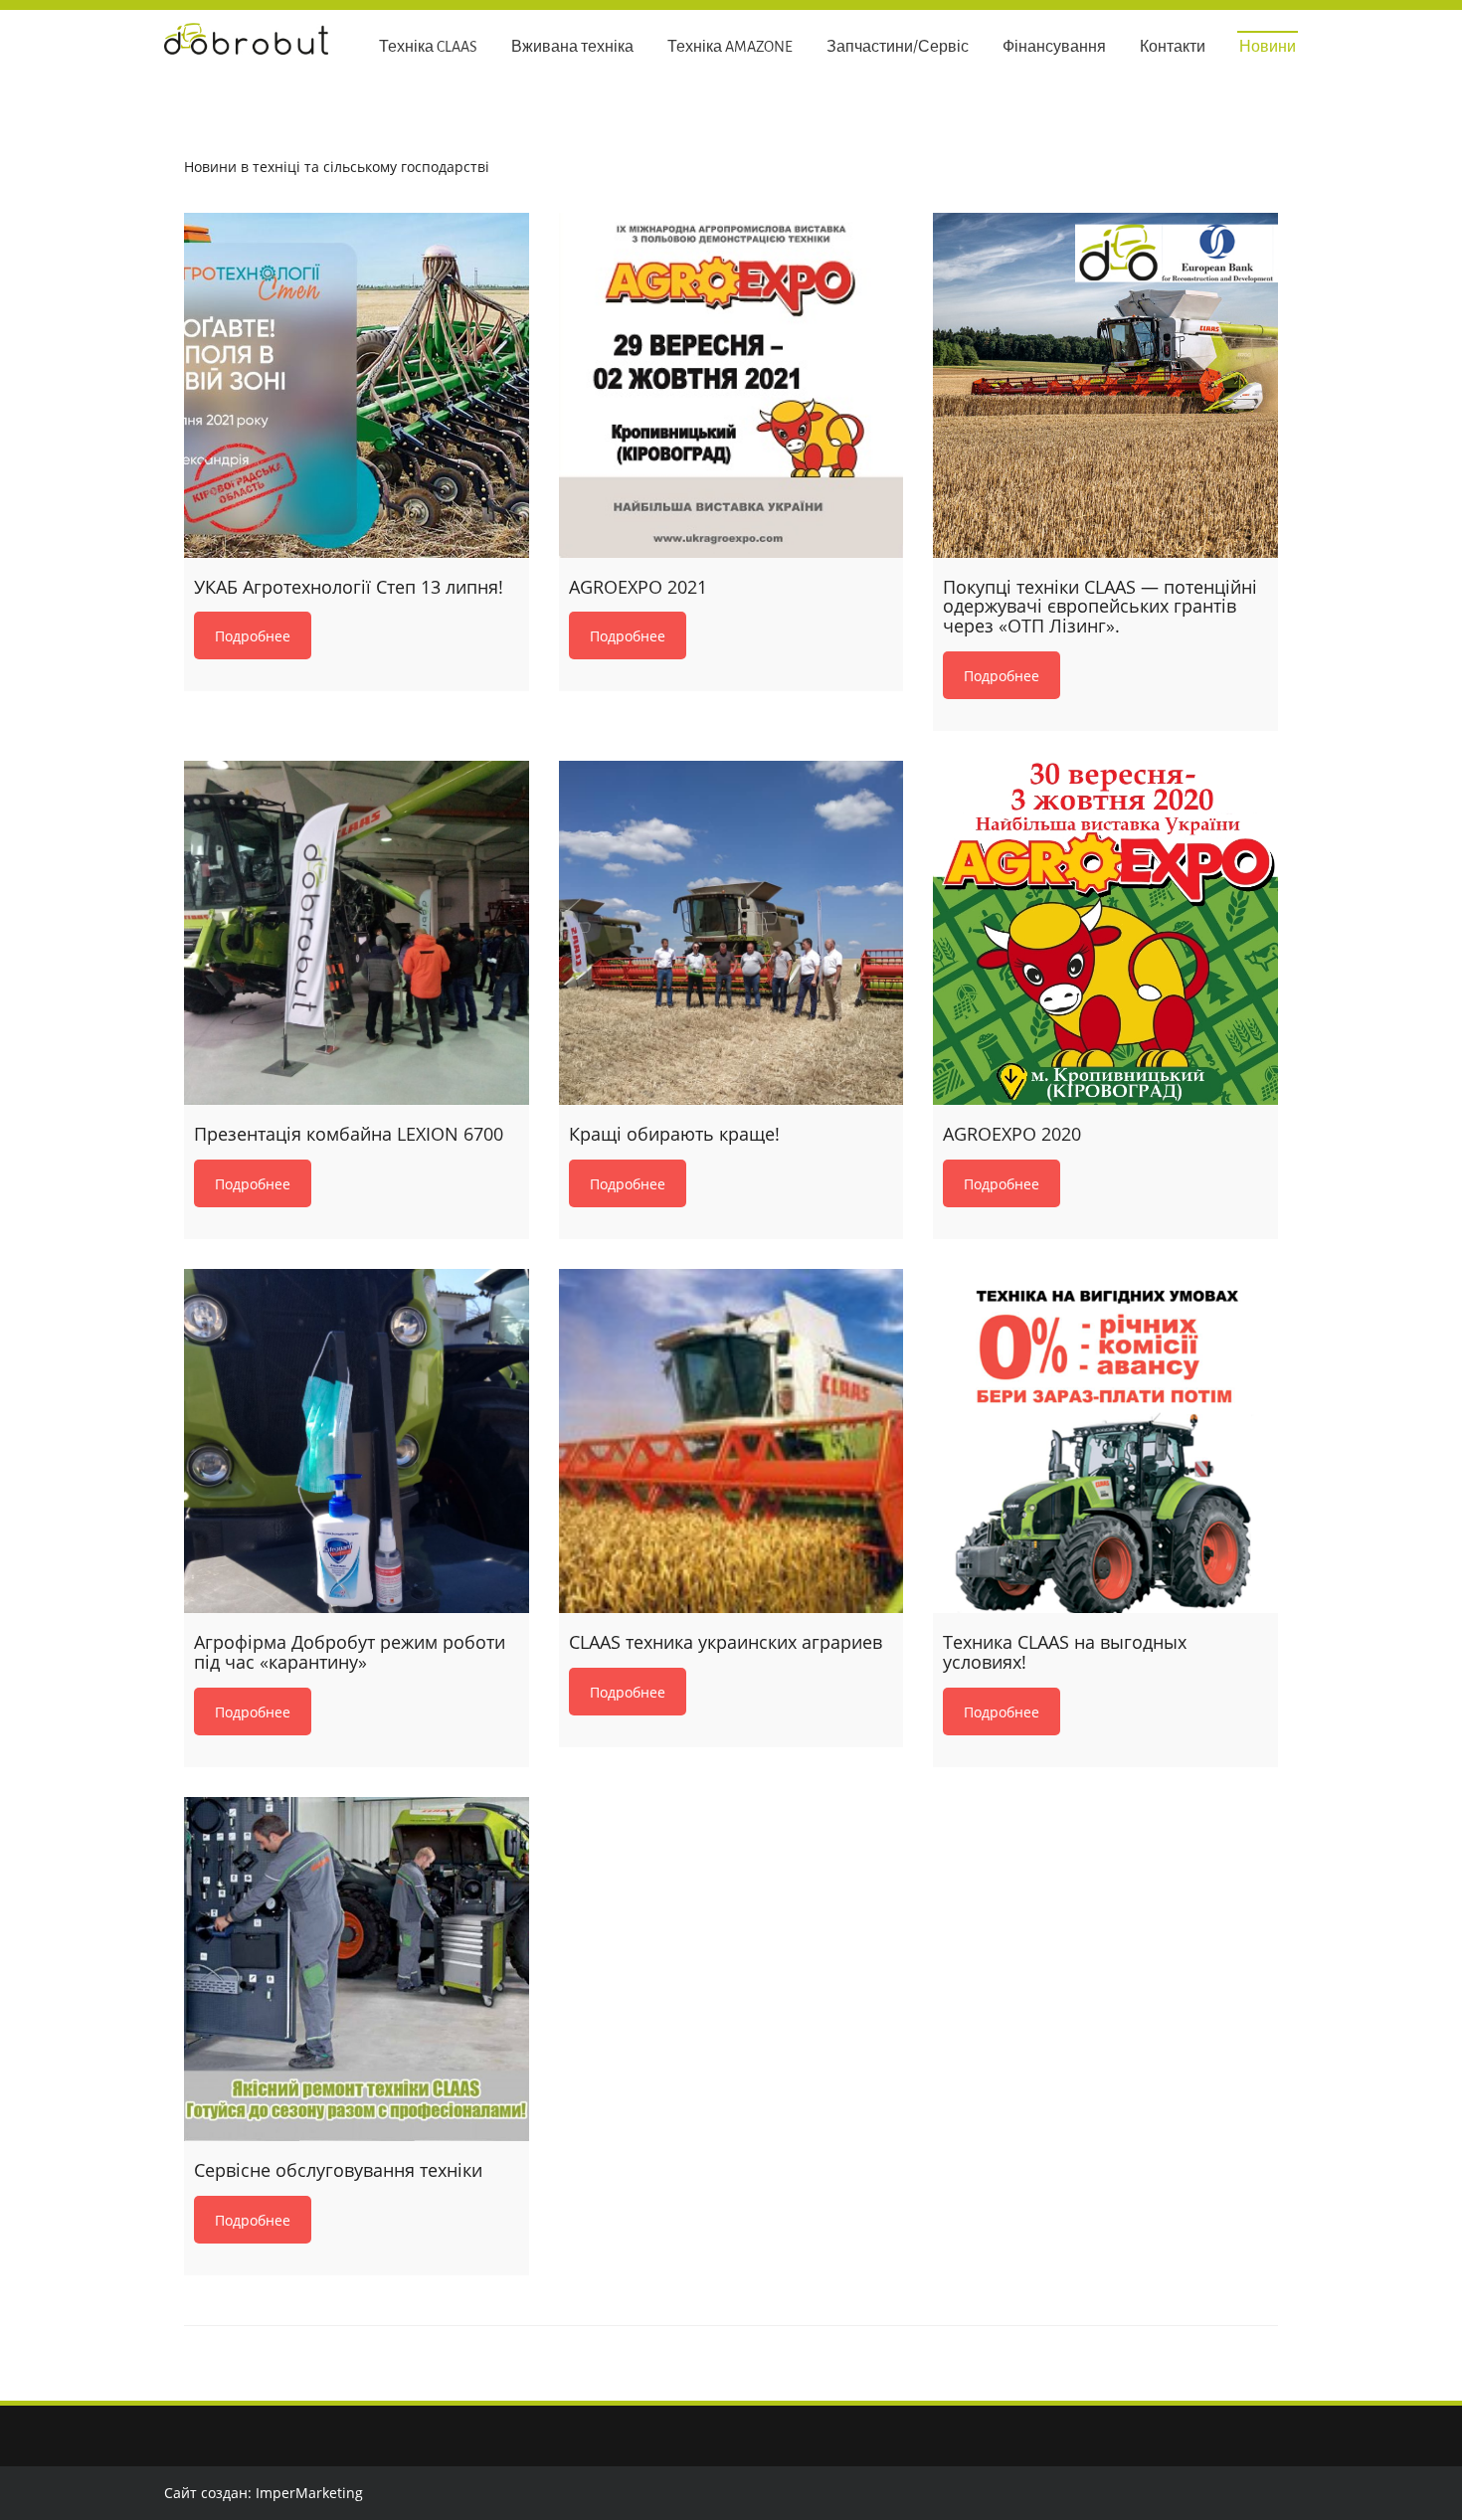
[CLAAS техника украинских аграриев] (731, 1441)
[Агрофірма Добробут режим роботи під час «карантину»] (357, 1441)
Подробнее (253, 636)
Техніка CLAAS (428, 47)
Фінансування (1054, 47)
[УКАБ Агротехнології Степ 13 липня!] (357, 385)
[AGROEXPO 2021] (731, 385)
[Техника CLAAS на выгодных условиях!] (1105, 1441)
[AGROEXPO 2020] (1105, 933)
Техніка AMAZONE (730, 47)
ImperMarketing (309, 2493)
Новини (1268, 47)
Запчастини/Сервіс (898, 47)
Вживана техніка (572, 47)
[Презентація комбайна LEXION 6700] (357, 933)
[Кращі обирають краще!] (731, 933)
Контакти (1173, 47)
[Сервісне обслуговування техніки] (357, 1970)
